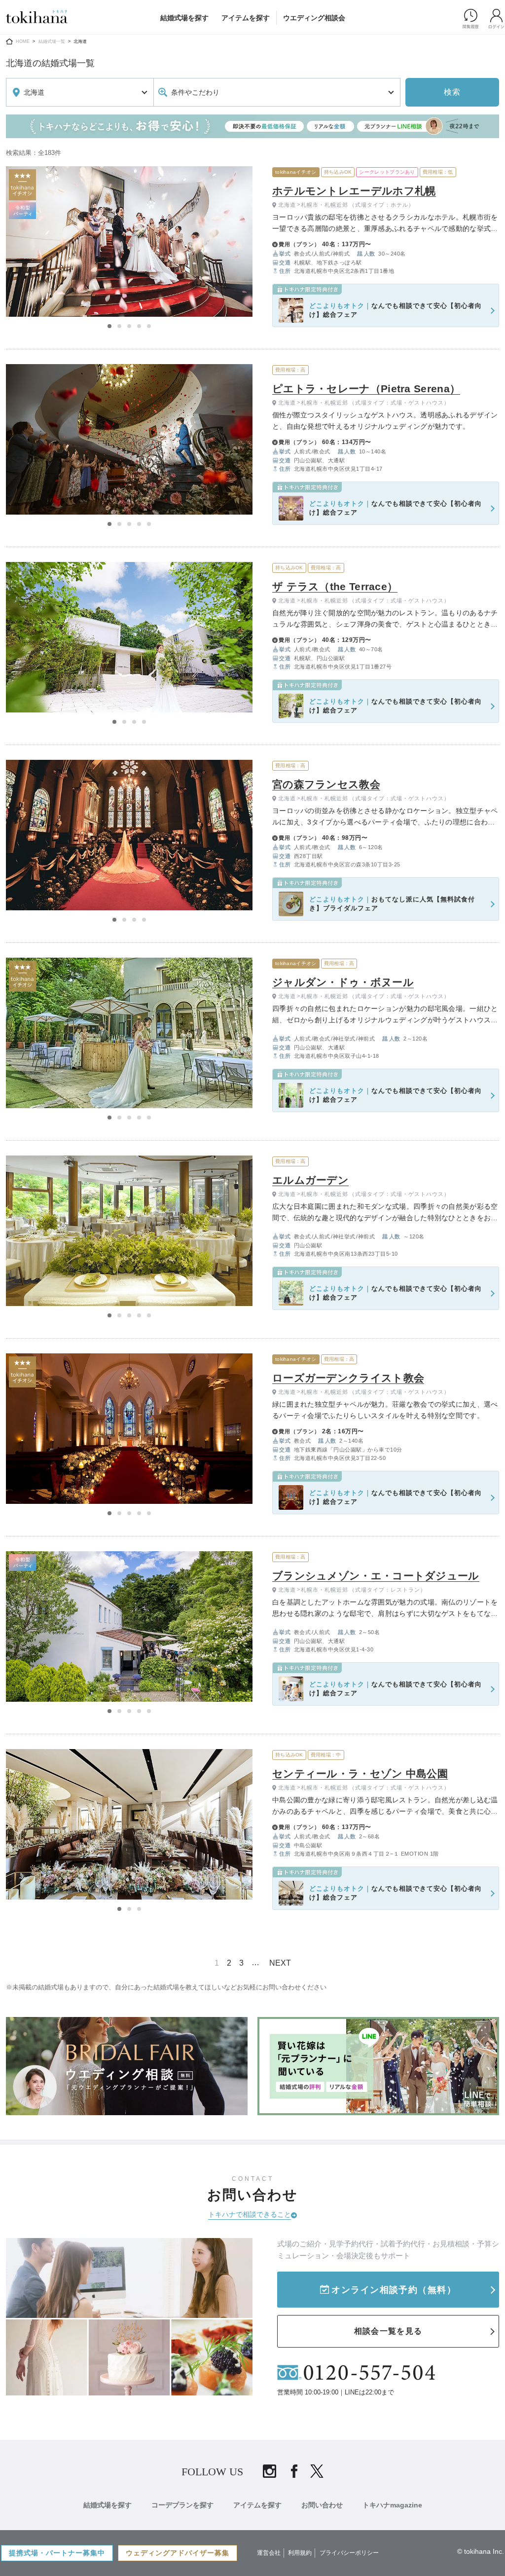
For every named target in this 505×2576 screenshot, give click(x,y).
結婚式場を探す (184, 18)
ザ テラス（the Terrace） (335, 586)
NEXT (280, 1963)
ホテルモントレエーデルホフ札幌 (354, 191)
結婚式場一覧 (52, 41)
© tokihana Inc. (481, 2551)
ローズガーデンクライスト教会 (348, 1378)
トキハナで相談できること (250, 2214)
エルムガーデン (310, 1180)
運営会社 (269, 2553)
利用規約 (300, 2553)
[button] (109, 326)
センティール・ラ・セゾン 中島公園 (360, 1773)
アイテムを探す (246, 18)
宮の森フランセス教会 (326, 784)
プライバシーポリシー (349, 2553)
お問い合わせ (322, 2505)
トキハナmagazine (392, 2505)
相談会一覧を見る (388, 2331)
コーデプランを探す (182, 2505)
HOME (23, 41)
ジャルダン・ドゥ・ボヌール (343, 982)
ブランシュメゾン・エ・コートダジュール (376, 1576)
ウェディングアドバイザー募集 (178, 2553)
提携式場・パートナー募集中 (57, 2553)
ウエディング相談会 (314, 18)
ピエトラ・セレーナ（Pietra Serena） (366, 389)
